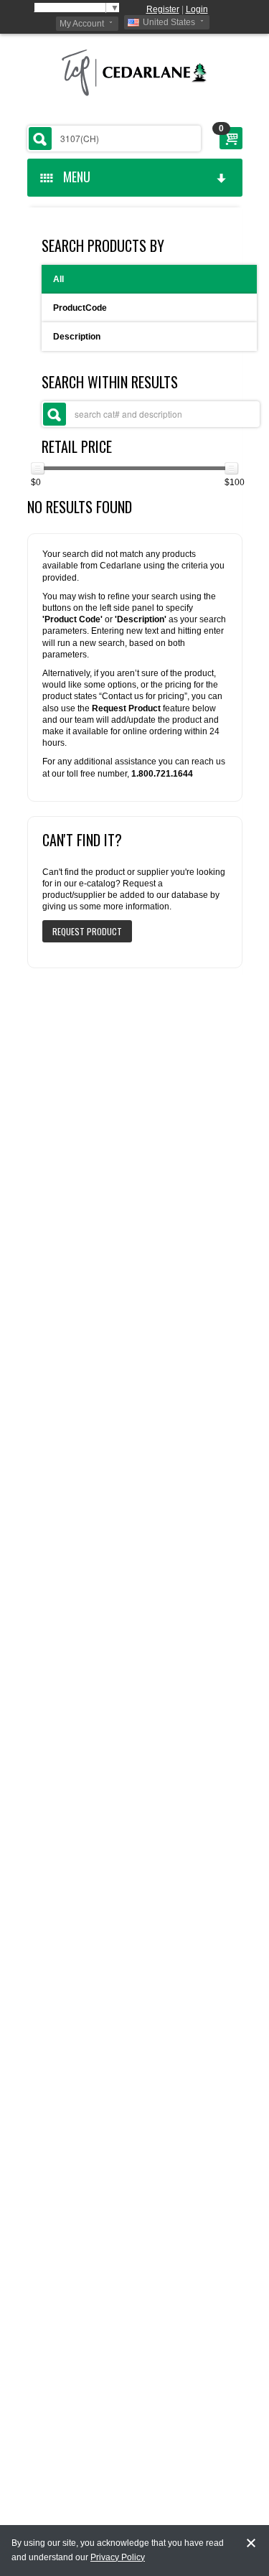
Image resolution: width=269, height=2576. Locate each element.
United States (169, 22)
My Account (82, 24)
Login (197, 9)
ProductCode (80, 308)
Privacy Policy (118, 2557)
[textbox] (114, 139)
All (58, 279)
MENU (74, 177)
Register (163, 9)
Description (77, 337)
